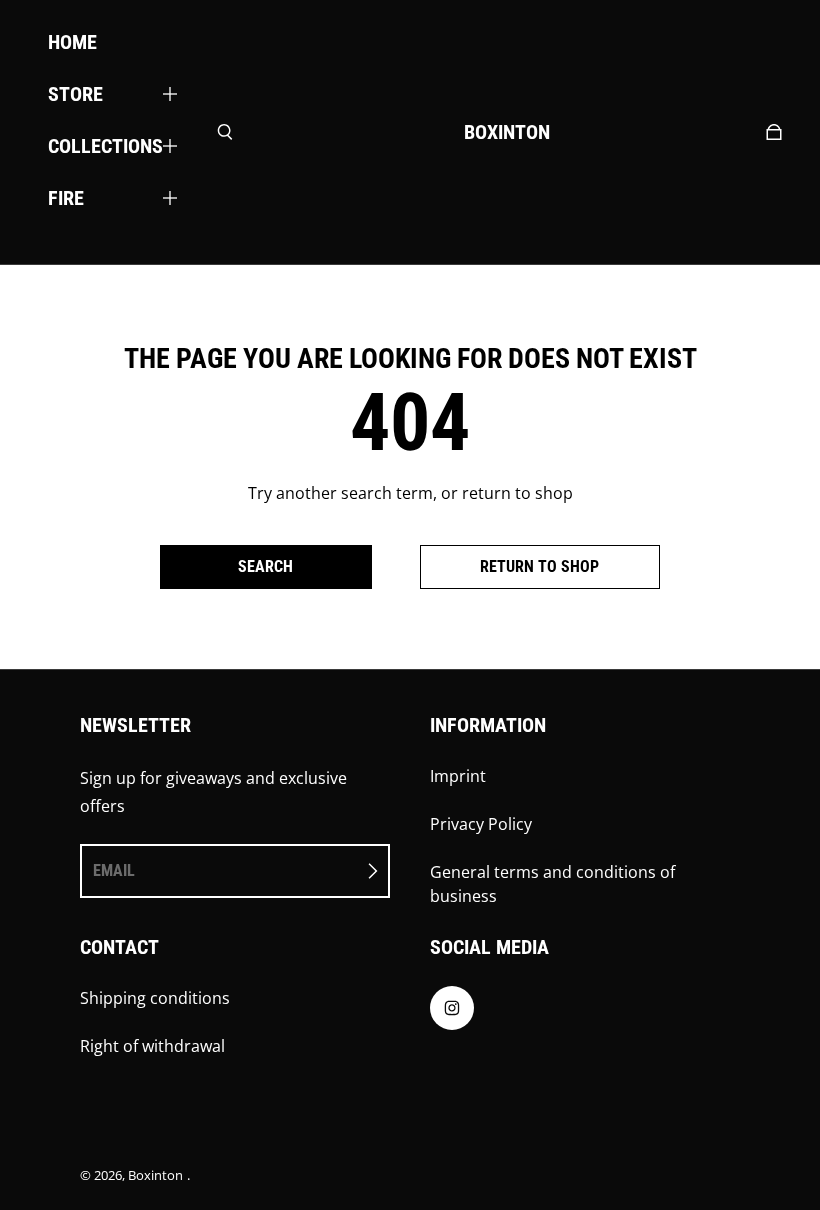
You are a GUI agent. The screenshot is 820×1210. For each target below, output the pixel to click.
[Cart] (774, 132)
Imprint (458, 776)
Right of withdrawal (152, 1046)
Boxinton (155, 1175)
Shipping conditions (155, 998)
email (114, 870)
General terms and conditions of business (552, 884)
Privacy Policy (481, 824)
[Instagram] (452, 1008)
